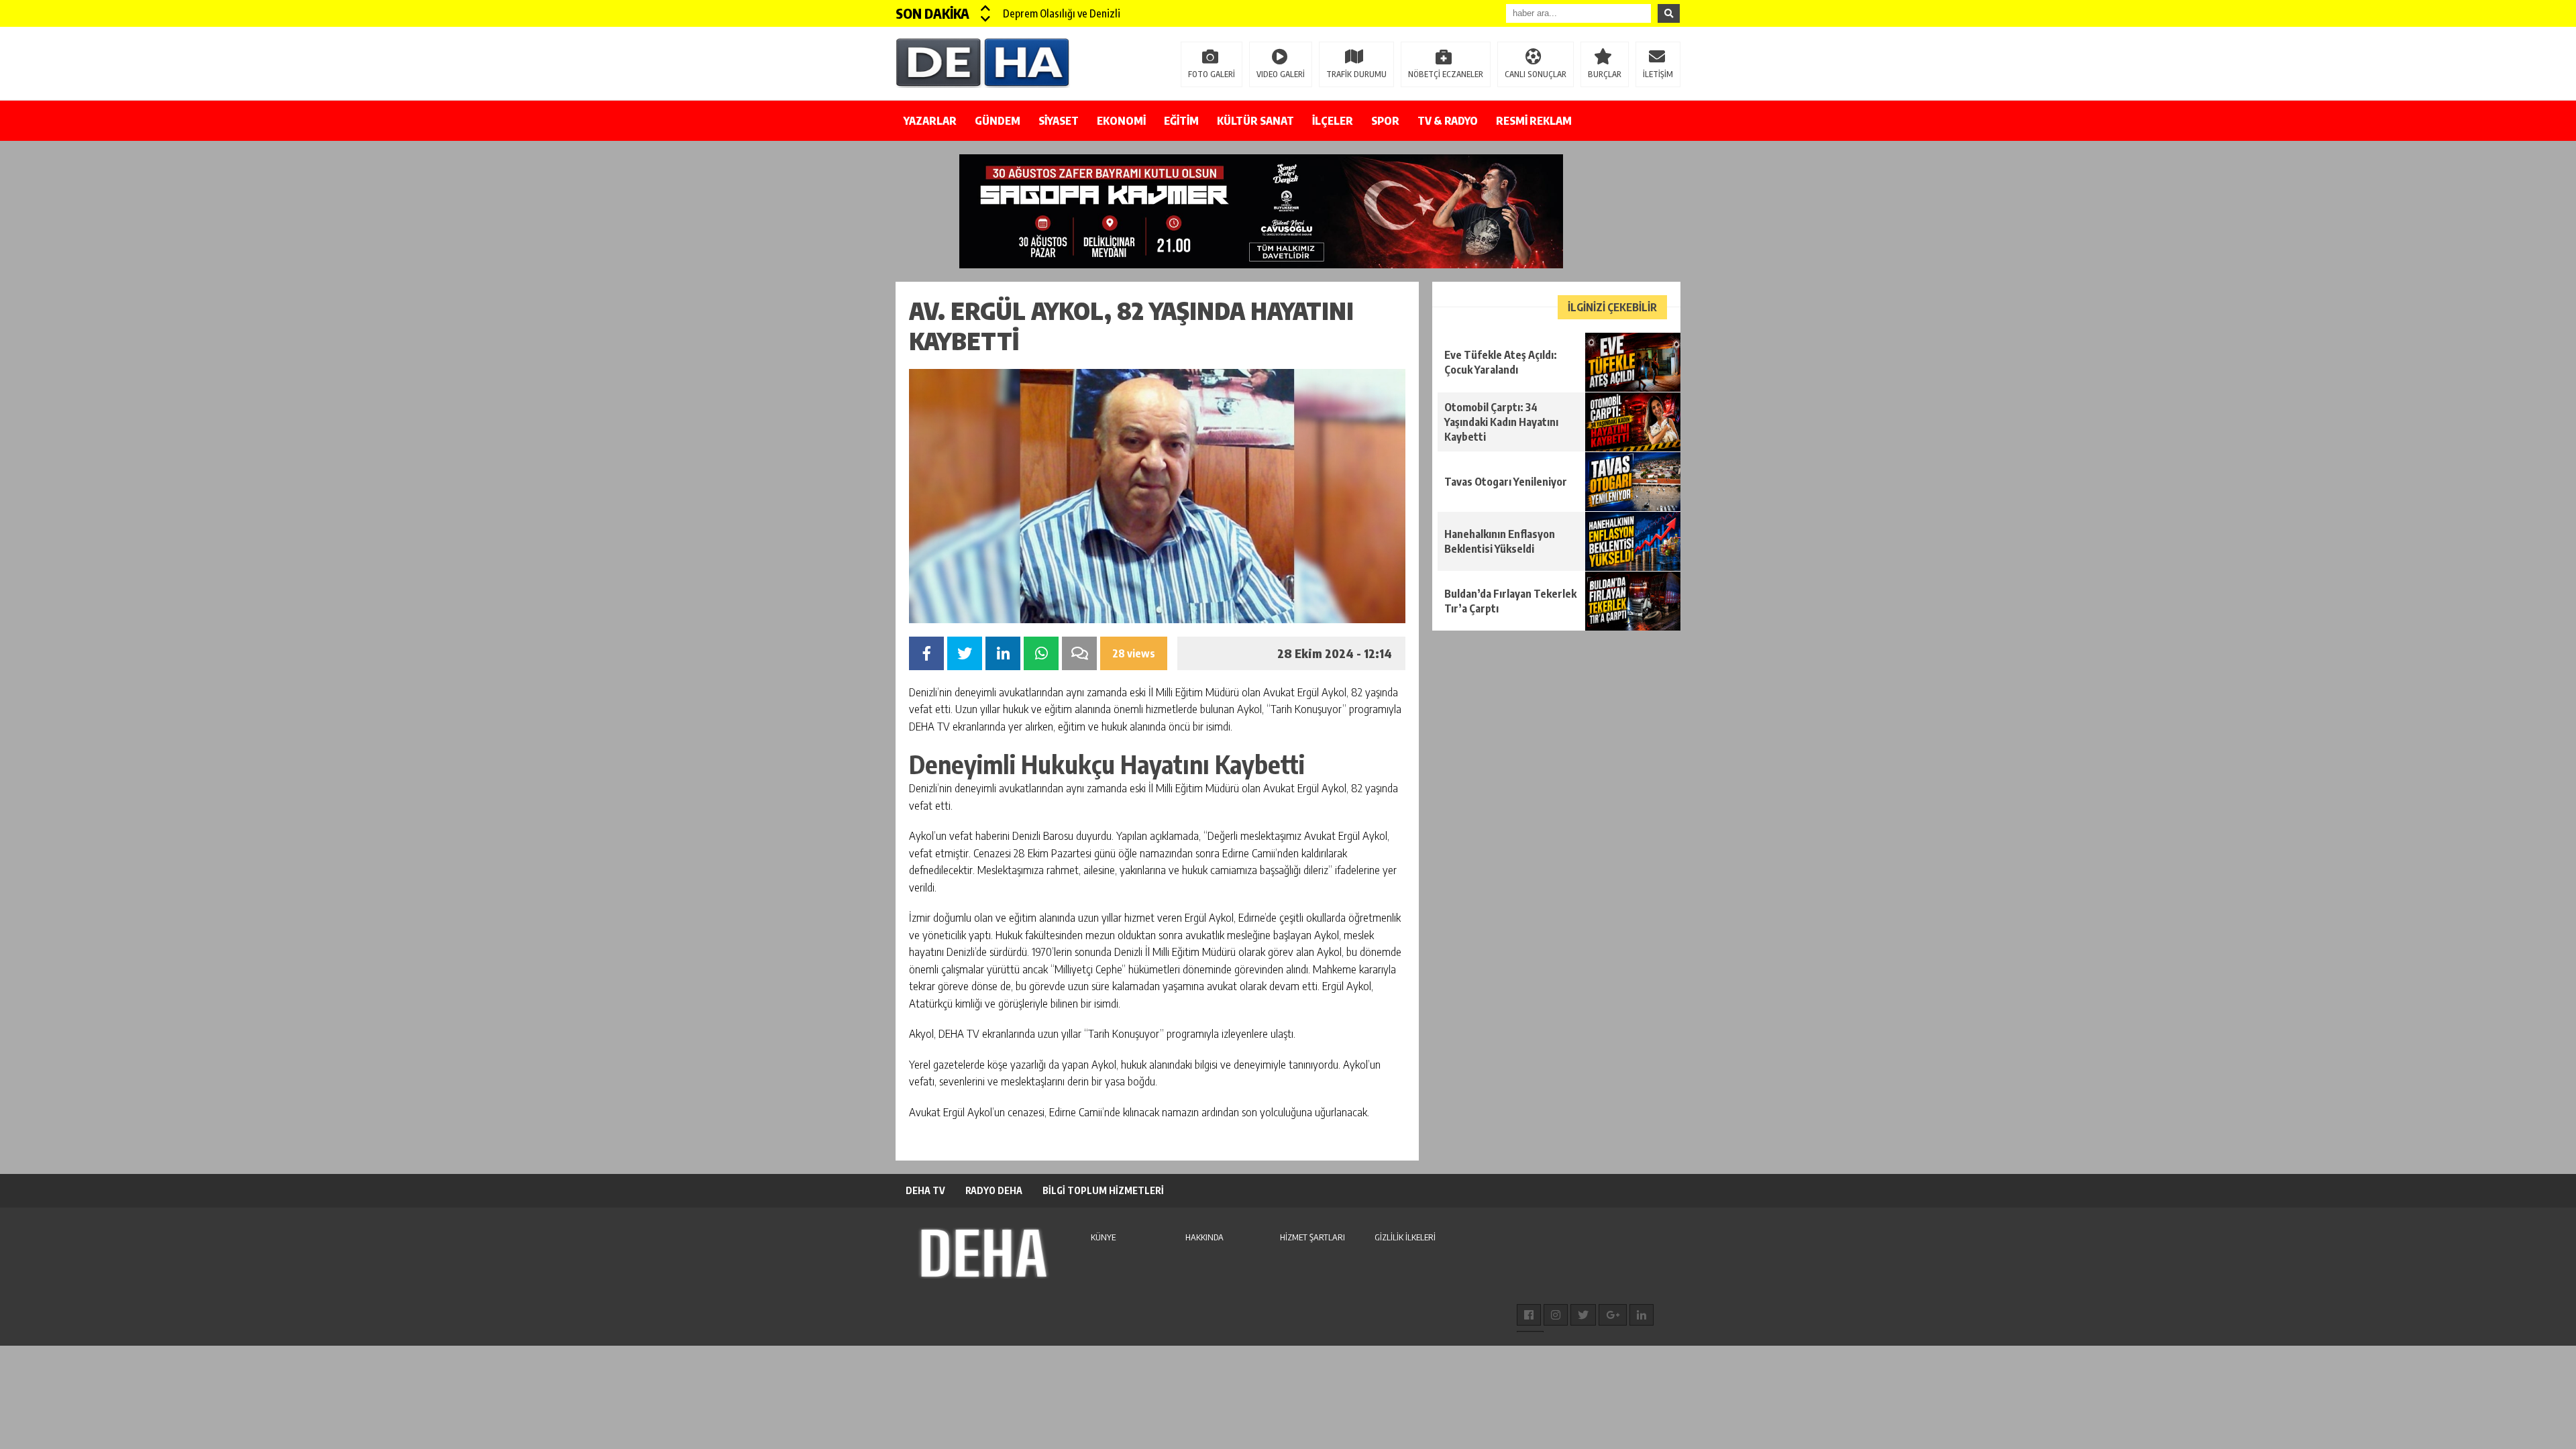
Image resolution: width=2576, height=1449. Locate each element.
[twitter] (1583, 1315)
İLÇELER (1333, 121)
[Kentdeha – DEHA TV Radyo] (983, 62)
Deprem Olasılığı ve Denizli (1062, 13)
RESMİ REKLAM (1534, 121)
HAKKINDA (1204, 1237)
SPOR (1385, 121)
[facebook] (1529, 1315)
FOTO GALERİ (1212, 74)
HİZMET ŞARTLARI (1312, 1237)
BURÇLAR (1605, 74)
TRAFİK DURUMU (1356, 74)
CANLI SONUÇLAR (1536, 74)
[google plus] (1613, 1315)
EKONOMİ (1121, 121)
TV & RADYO (1448, 121)
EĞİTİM (1181, 121)
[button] (986, 8)
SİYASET (1059, 121)
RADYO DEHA (994, 1190)
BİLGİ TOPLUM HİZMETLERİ (1103, 1190)
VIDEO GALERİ (1281, 74)
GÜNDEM (998, 121)
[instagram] (1556, 1315)
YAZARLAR (930, 121)
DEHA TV (925, 1190)
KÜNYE (1103, 1237)
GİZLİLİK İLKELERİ (1405, 1237)
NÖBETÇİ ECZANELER (1446, 74)
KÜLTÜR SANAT (1255, 121)
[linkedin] (1642, 1315)
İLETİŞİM (1658, 74)
